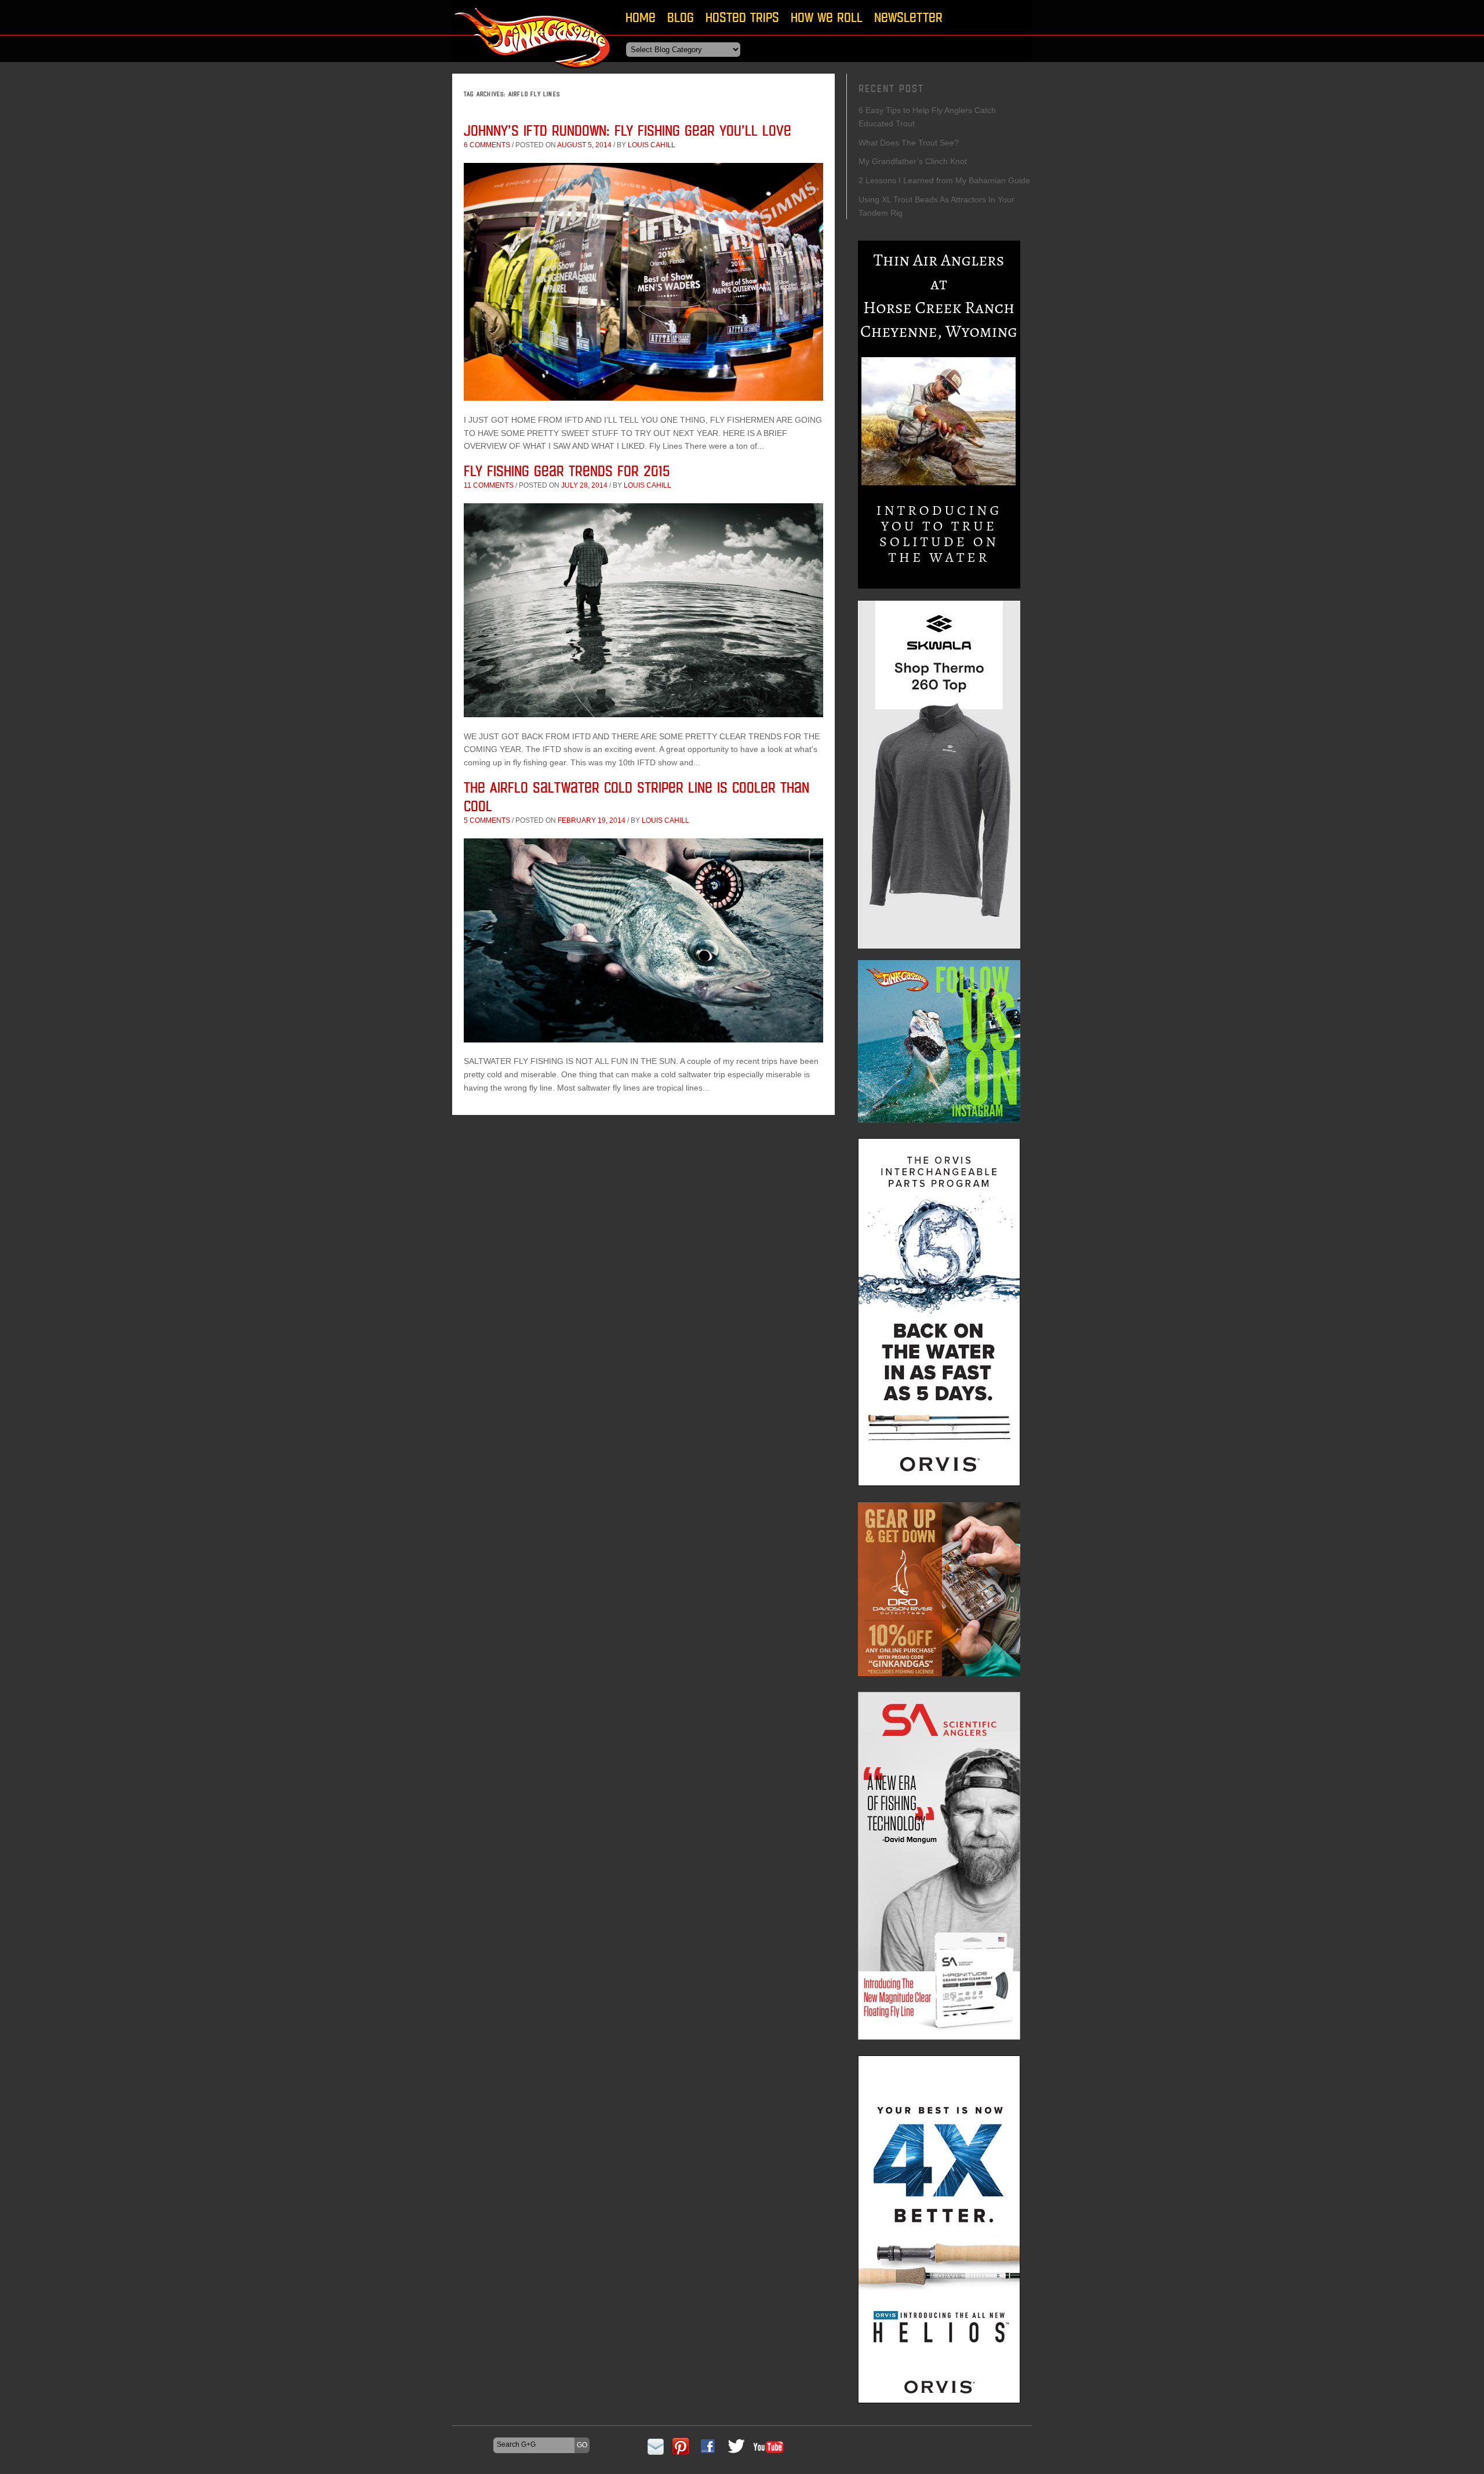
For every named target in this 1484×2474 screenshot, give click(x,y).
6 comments (487, 145)
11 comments (489, 485)
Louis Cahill (652, 145)
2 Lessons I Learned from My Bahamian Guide (944, 180)
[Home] (533, 72)
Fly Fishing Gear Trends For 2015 (567, 471)
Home (641, 17)
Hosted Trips (742, 17)
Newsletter (908, 17)
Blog (681, 17)
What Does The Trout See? (909, 143)
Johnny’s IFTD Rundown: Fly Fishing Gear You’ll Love (628, 130)
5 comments (487, 820)
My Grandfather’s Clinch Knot (913, 161)
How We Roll (827, 17)
